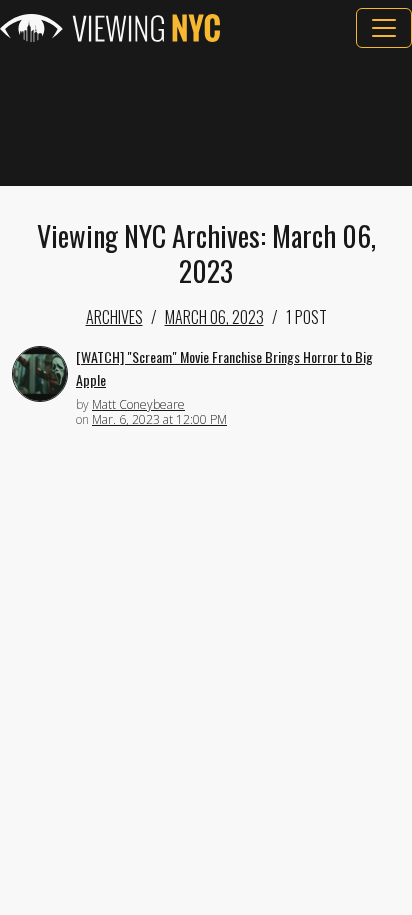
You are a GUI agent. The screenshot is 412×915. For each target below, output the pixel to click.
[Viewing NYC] (110, 28)
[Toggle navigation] (384, 28)
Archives (114, 317)
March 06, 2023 (214, 317)
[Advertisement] (206, 117)
